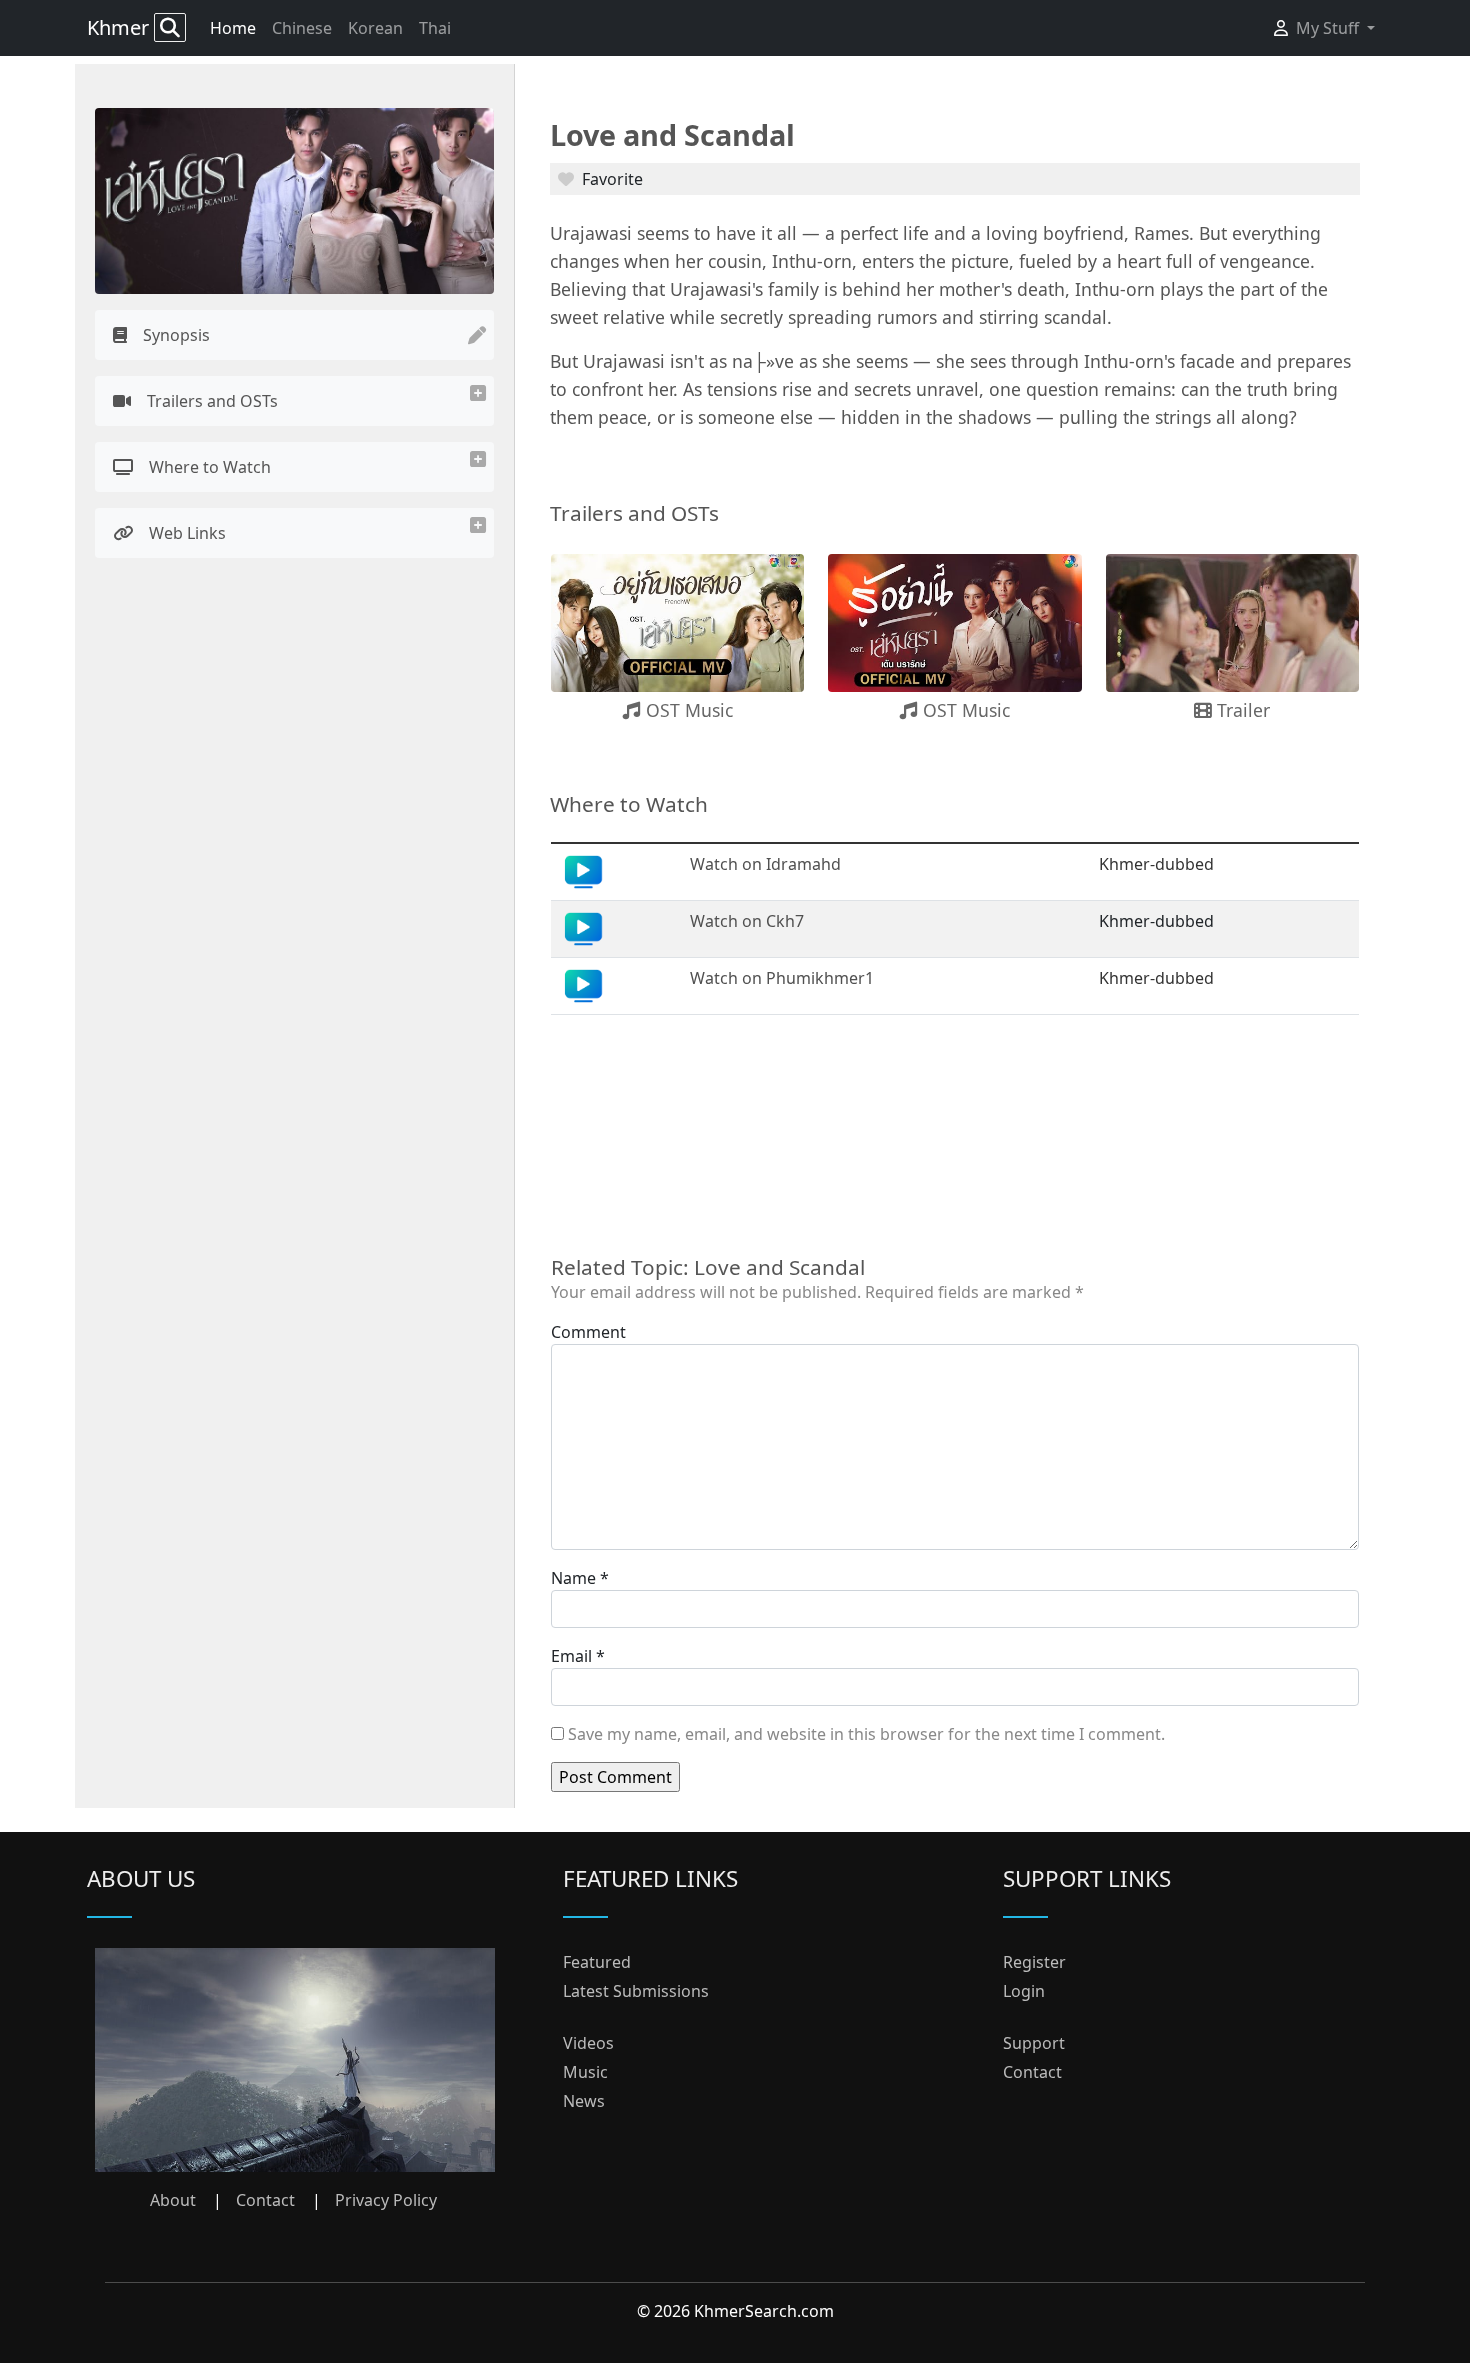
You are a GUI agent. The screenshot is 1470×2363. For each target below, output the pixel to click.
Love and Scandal (672, 134)
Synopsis (176, 335)
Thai (435, 28)
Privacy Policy (386, 2200)
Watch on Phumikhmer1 (782, 978)
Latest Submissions (636, 1991)
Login (1024, 1991)
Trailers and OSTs (212, 401)
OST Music (687, 710)
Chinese (302, 28)
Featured (597, 1962)
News (584, 2101)
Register (1034, 1962)
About (173, 2200)
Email (571, 1656)
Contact (265, 2200)
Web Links (187, 533)
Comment (588, 1332)
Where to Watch (210, 467)
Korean (375, 28)
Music (585, 2072)
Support (1034, 2043)
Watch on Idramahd (765, 864)
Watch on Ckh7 (747, 921)
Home (233, 28)
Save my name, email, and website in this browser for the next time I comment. (866, 1734)
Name (573, 1578)
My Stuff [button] (1329, 28)
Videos (588, 2043)
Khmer (120, 27)
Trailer (1241, 710)
